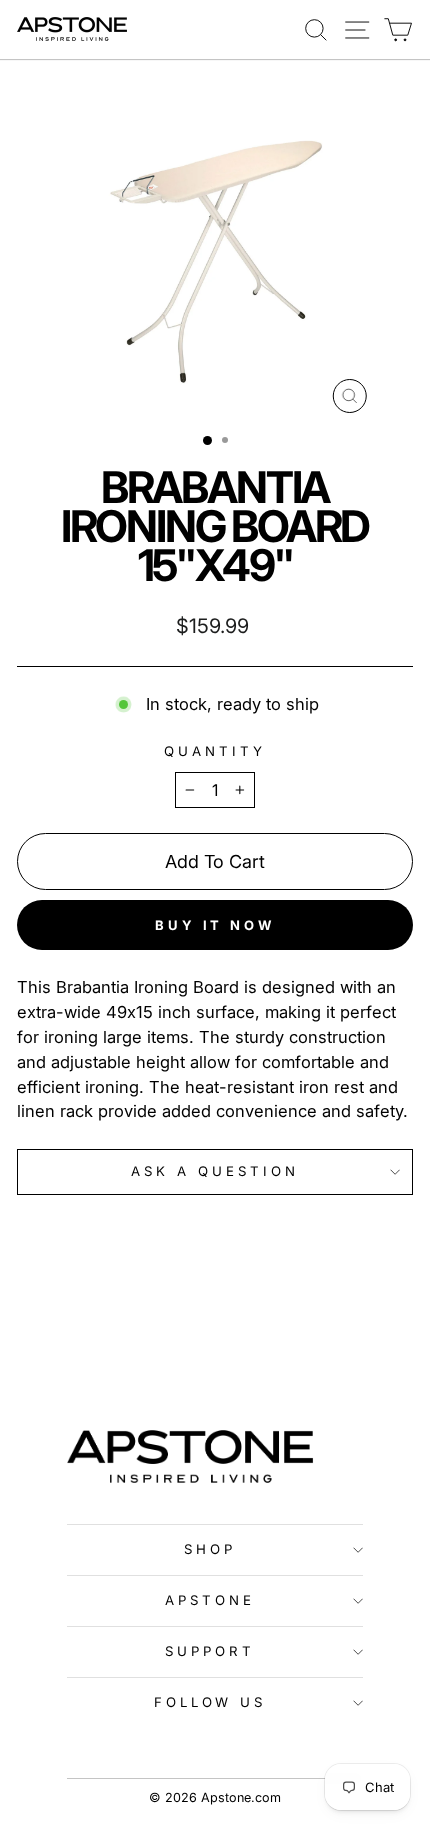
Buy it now (215, 925)
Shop (210, 1549)
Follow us (210, 1702)
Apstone (210, 1600)
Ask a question (215, 1171)
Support (210, 1651)
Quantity (215, 751)
